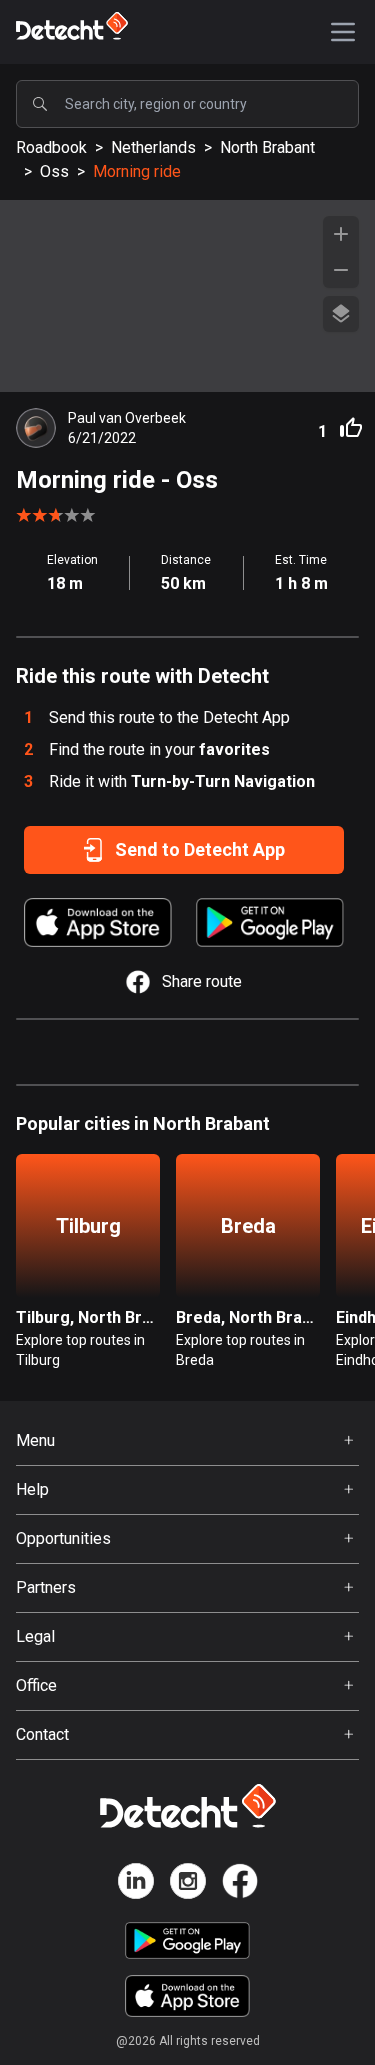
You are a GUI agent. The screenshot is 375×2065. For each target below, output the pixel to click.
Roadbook (51, 147)
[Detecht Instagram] (188, 1884)
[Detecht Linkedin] (136, 1884)
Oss (54, 171)
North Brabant (267, 147)
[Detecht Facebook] (240, 1884)
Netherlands (153, 147)
